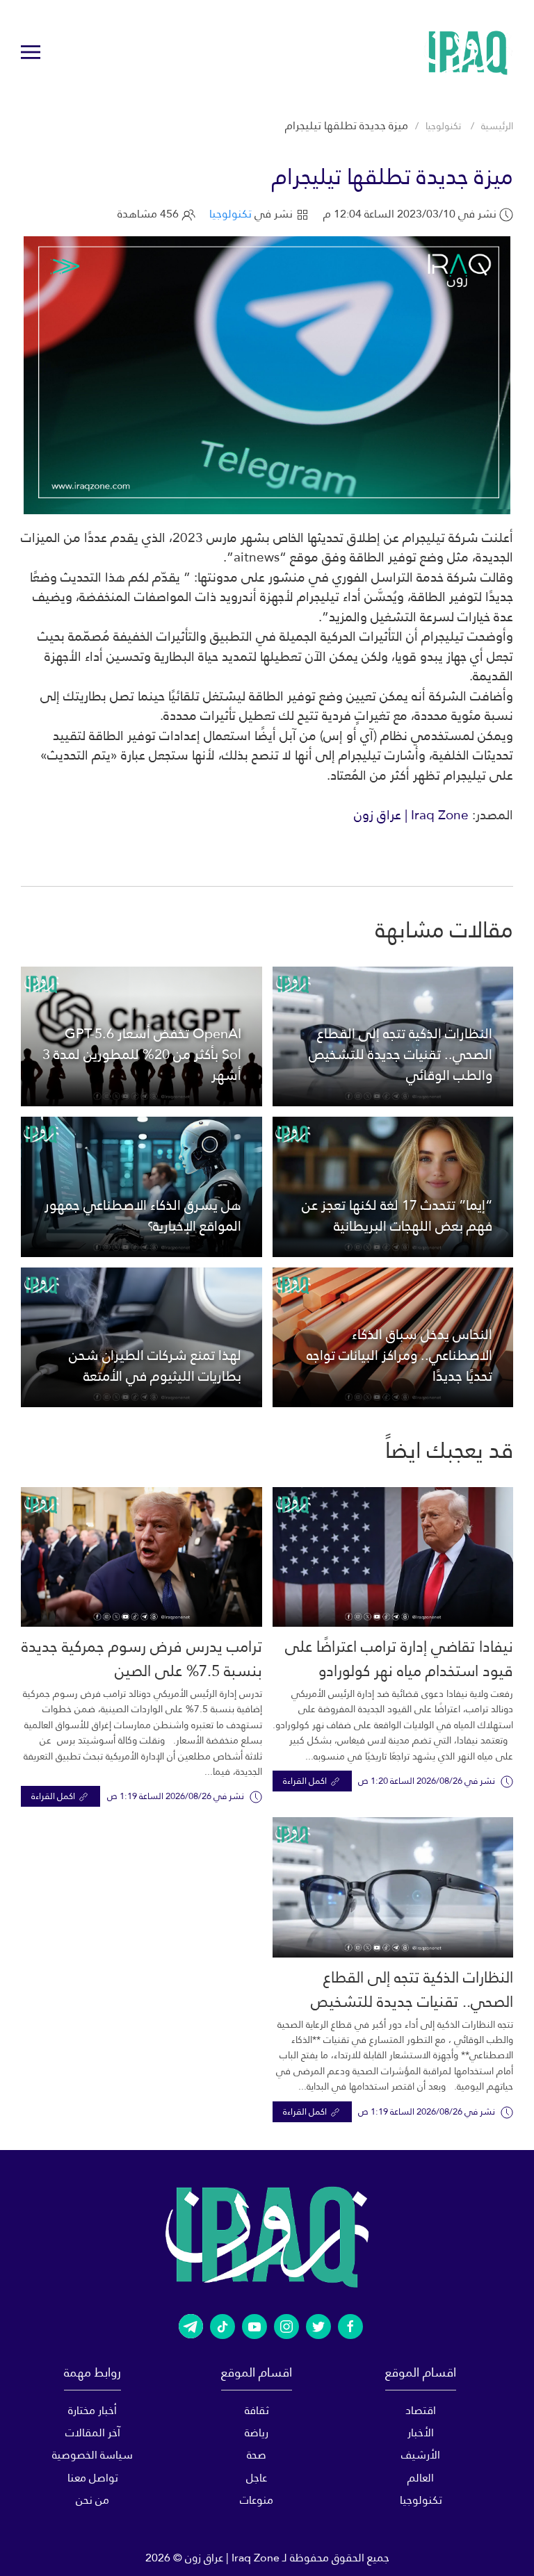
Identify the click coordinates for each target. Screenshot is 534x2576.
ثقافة (257, 2410)
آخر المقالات (93, 2433)
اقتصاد (421, 2410)
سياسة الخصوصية (92, 2455)
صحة (257, 2455)
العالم (421, 2478)
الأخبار (421, 2433)
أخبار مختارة (92, 2410)
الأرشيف (421, 2455)
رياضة (257, 2433)
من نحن (92, 2500)
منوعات (257, 2500)
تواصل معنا (93, 2478)
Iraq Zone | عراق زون (411, 815)
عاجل (257, 2478)
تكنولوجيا (443, 126)
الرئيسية (497, 126)
